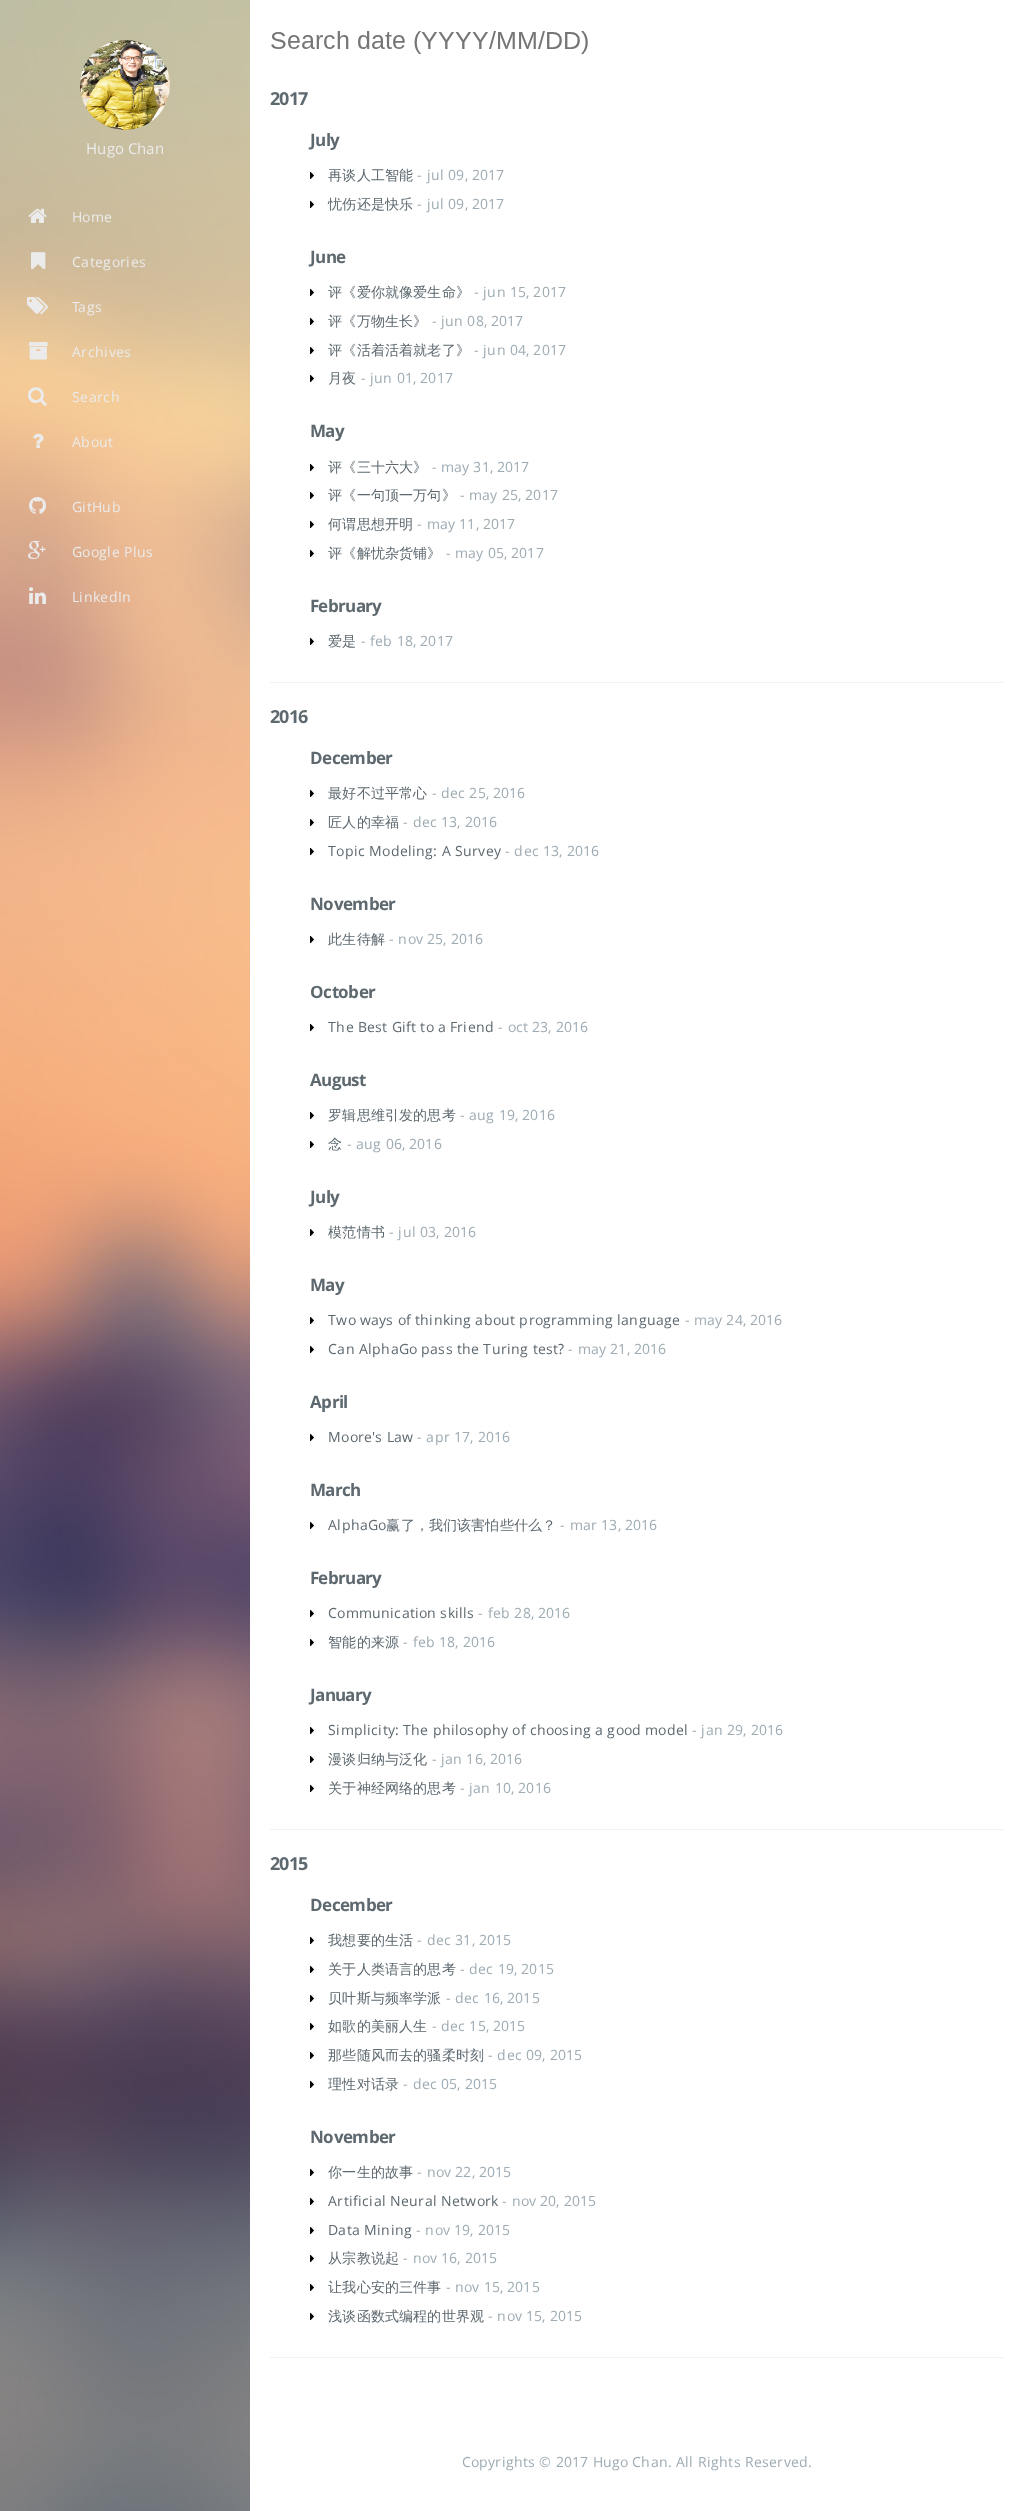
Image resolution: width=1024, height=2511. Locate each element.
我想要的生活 (370, 1939)
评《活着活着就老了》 (399, 349)
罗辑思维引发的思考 (391, 1114)
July (324, 139)
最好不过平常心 (377, 792)
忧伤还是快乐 (370, 203)
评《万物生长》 (377, 320)
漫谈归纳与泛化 (377, 1758)
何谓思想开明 (370, 523)
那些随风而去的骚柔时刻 (406, 2054)
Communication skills (401, 1612)
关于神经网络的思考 (391, 1787)
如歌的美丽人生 (377, 2025)
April (329, 1401)
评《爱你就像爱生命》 (399, 291)
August (337, 1079)
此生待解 (356, 938)
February (346, 605)
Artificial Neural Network (413, 2200)
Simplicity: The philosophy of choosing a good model (508, 1729)
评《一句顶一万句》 (391, 494)
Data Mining (370, 2229)
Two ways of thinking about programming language (504, 1319)
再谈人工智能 (370, 174)
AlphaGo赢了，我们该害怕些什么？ (442, 1524)
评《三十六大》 (377, 466)
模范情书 (356, 1231)
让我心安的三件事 (384, 2286)
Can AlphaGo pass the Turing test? (446, 1348)
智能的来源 (363, 1641)
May (327, 430)
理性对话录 (363, 2083)
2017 (288, 98)
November (353, 903)
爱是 (342, 640)
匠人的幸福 (363, 821)
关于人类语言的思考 (391, 1968)
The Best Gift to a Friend (411, 1026)
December (351, 757)
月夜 (342, 377)
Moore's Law (370, 1436)
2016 (288, 716)
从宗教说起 (363, 2257)
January (340, 1694)
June (327, 256)
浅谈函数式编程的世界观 (406, 2315)
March (335, 1489)
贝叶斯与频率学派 (384, 1997)
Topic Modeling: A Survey (414, 850)
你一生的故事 (370, 2171)
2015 (288, 1863)
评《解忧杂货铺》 (384, 552)
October (342, 991)
